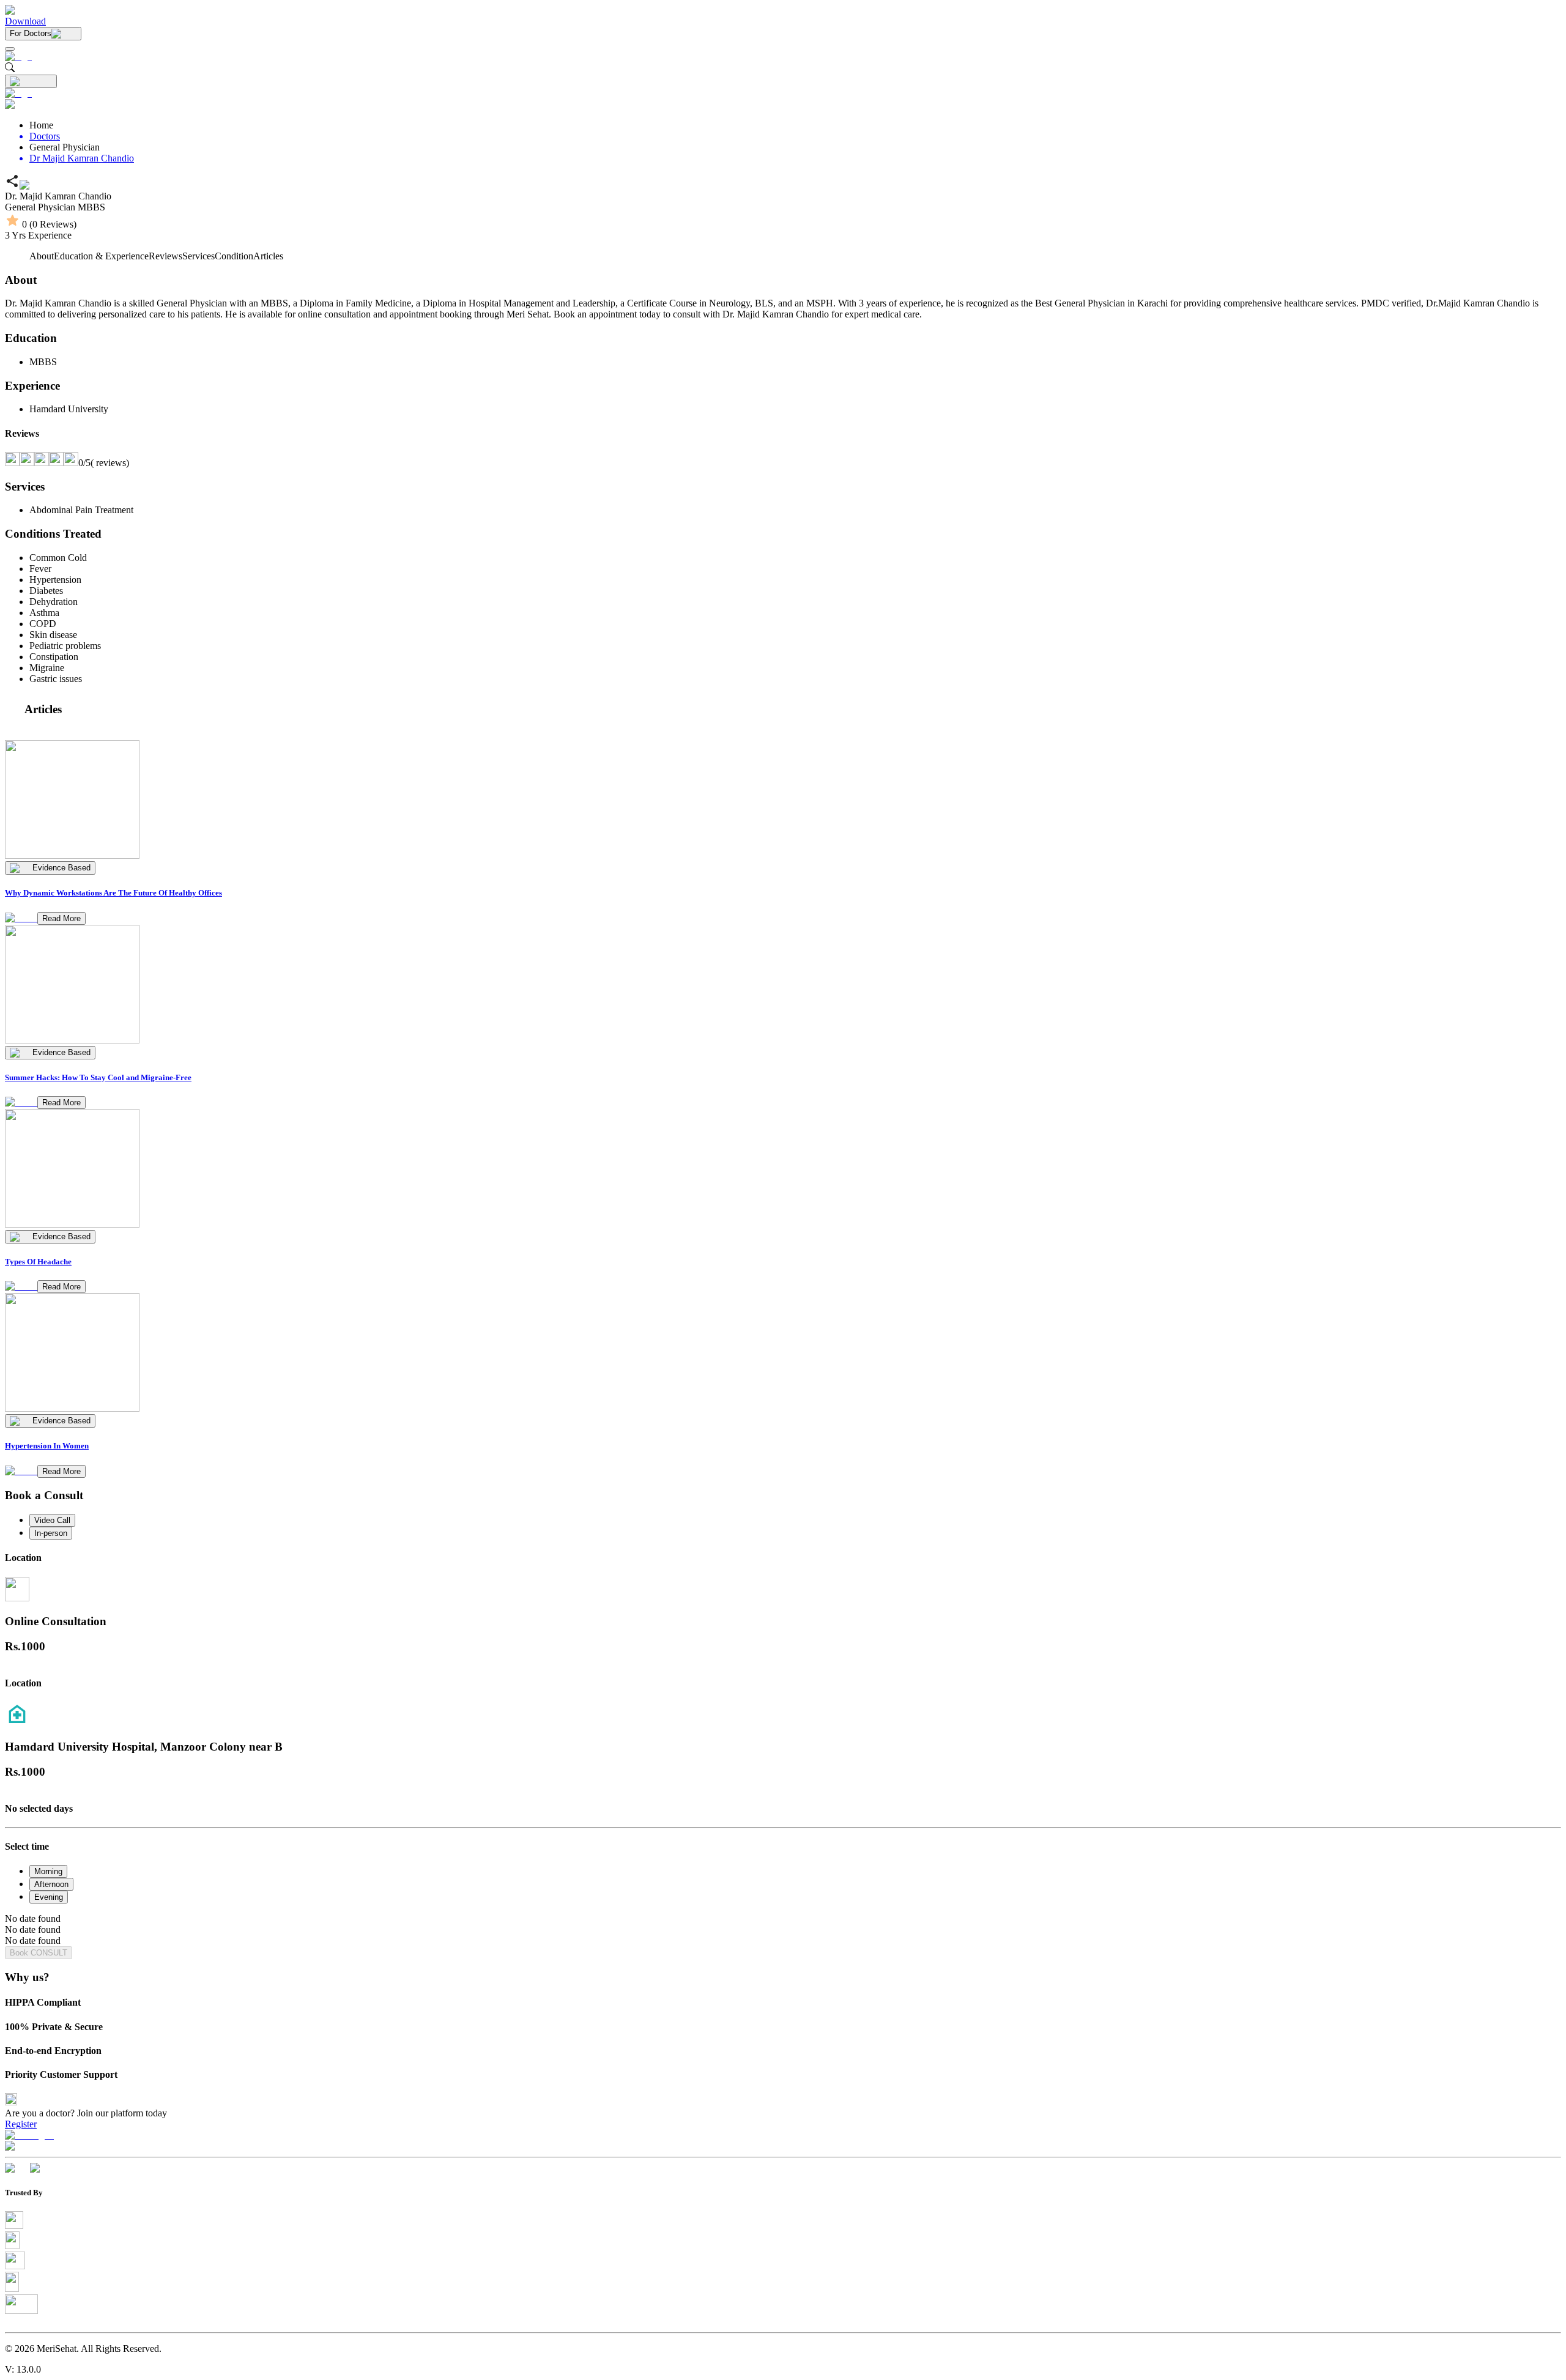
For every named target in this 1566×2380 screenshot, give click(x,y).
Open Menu (783, 1190)
